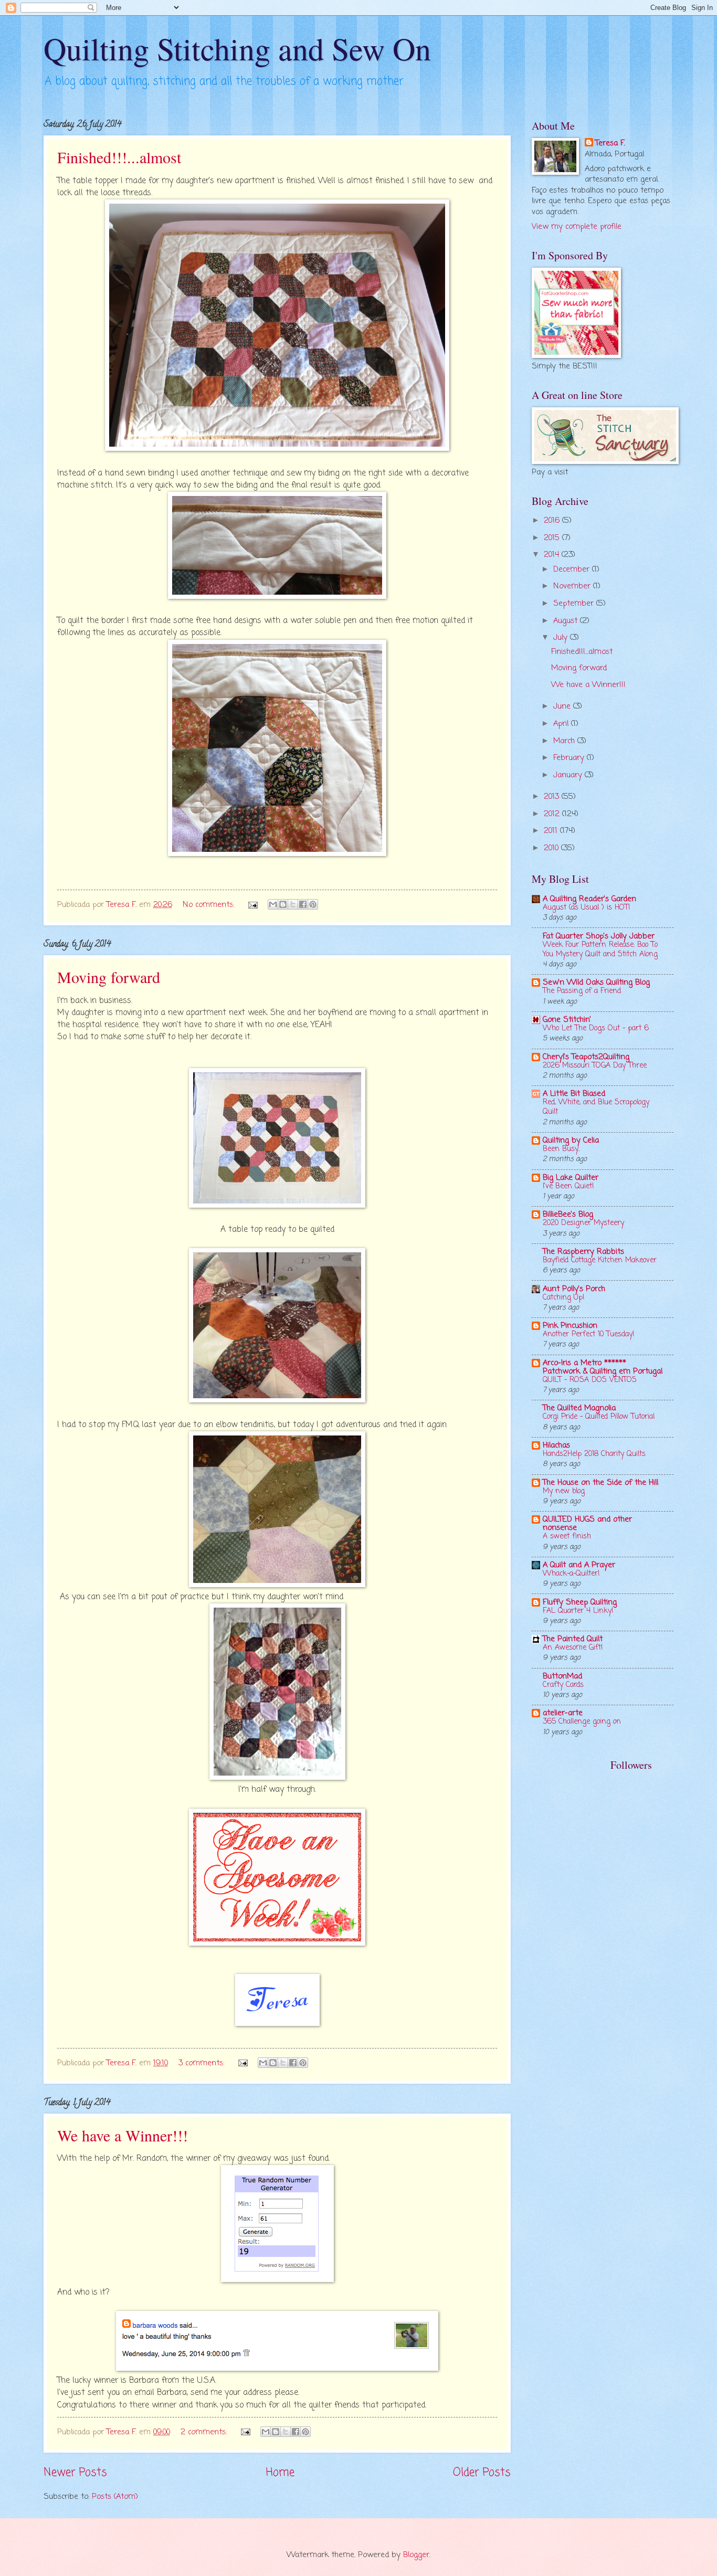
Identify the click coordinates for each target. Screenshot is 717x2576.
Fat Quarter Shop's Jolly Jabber (599, 936)
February (570, 758)
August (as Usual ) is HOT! (587, 908)
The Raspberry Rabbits (583, 1252)
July (562, 638)
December (573, 569)
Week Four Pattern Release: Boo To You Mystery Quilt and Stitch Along (600, 950)
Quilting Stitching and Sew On (237, 48)
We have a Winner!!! (123, 2135)
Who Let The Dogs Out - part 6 (596, 1028)
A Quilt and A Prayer (579, 1565)
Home (280, 2473)
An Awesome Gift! (573, 1648)
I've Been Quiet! (568, 1186)
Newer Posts (75, 2473)
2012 (553, 814)
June (563, 706)
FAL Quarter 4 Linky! (578, 1611)
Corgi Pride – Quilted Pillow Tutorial (599, 1417)
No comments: (210, 905)
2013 (553, 797)
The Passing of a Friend (582, 991)
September (575, 604)
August (567, 621)
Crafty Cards (563, 1685)
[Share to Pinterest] (313, 904)
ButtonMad (562, 1676)
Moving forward (109, 977)
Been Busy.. (561, 1149)
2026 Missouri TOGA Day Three (595, 1066)
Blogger (416, 2555)
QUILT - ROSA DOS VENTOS (590, 1380)
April (562, 724)
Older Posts (482, 2473)
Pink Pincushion (570, 1326)
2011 (552, 831)
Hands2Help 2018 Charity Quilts (594, 1454)
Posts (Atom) (115, 2497)
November (573, 586)
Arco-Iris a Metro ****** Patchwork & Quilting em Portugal (603, 1367)
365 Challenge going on (582, 1722)
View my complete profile (577, 227)
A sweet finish (567, 1537)
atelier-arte (563, 1713)
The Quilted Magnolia (579, 1408)
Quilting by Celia (571, 1141)
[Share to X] (293, 904)
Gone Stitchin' (567, 1020)
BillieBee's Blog (568, 1215)
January (569, 775)
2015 (553, 538)
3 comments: (203, 2063)
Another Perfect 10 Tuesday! (589, 1334)
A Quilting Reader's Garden (589, 899)
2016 (553, 521)
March (565, 741)
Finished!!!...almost (119, 157)
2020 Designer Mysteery (583, 1223)
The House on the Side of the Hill (600, 1483)
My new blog (564, 1491)
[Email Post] (252, 905)
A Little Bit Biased (574, 1094)
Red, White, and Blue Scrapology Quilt (596, 1107)
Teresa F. (610, 144)
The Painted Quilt (573, 1639)
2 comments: (205, 2432)
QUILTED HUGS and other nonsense (587, 1524)
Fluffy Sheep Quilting (580, 1602)
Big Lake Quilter (571, 1178)
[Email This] (273, 904)
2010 (552, 848)
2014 (553, 555)
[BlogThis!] (283, 904)
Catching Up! (564, 1298)
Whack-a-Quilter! (571, 1574)
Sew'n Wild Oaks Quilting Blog (596, 983)
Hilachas (556, 1445)
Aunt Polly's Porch (574, 1289)
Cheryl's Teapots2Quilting (586, 1057)
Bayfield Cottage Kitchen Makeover (600, 1260)
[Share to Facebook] (303, 904)
